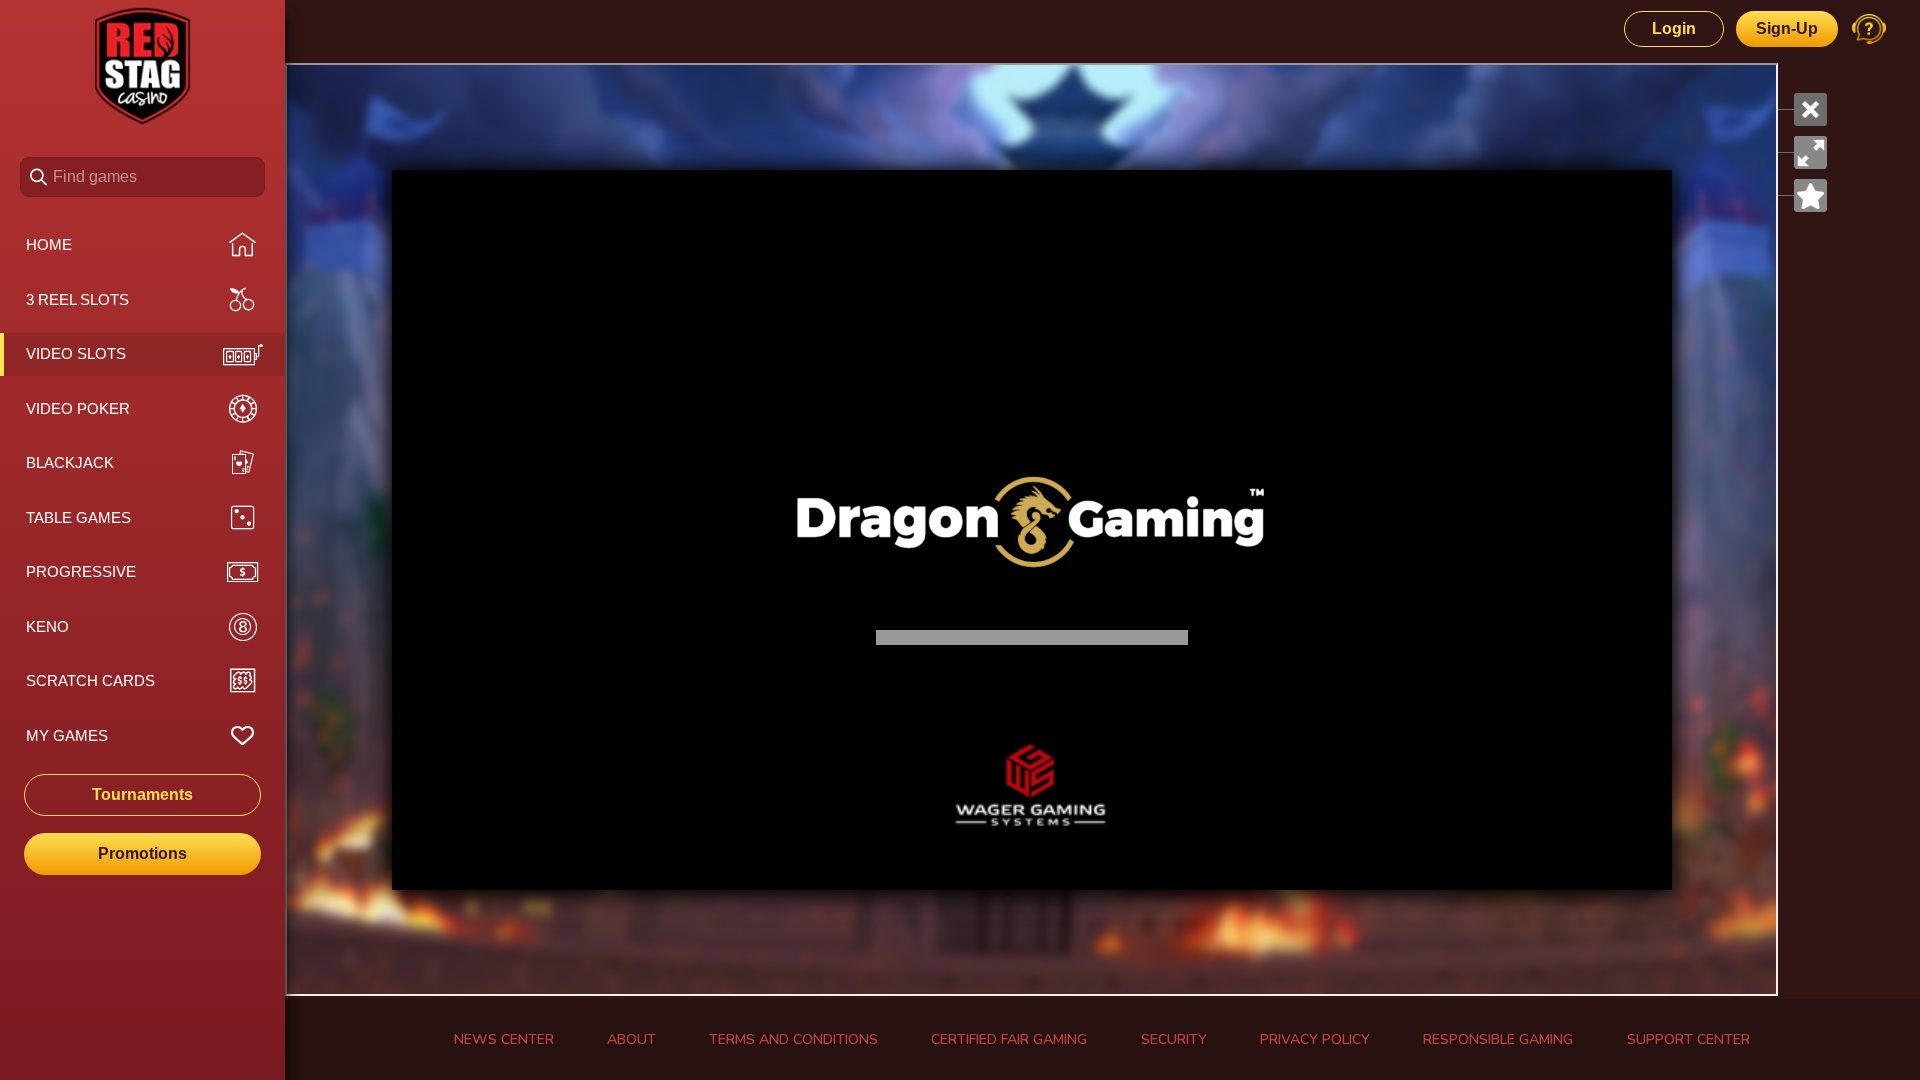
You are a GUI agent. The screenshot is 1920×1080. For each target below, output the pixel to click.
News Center (504, 1039)
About (631, 1039)
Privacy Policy (1315, 1039)
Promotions (142, 853)
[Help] (1869, 29)
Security (1174, 1039)
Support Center (1688, 1039)
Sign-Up (1787, 28)
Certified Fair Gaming (1009, 1039)
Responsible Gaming (1498, 1039)
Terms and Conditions (793, 1039)
